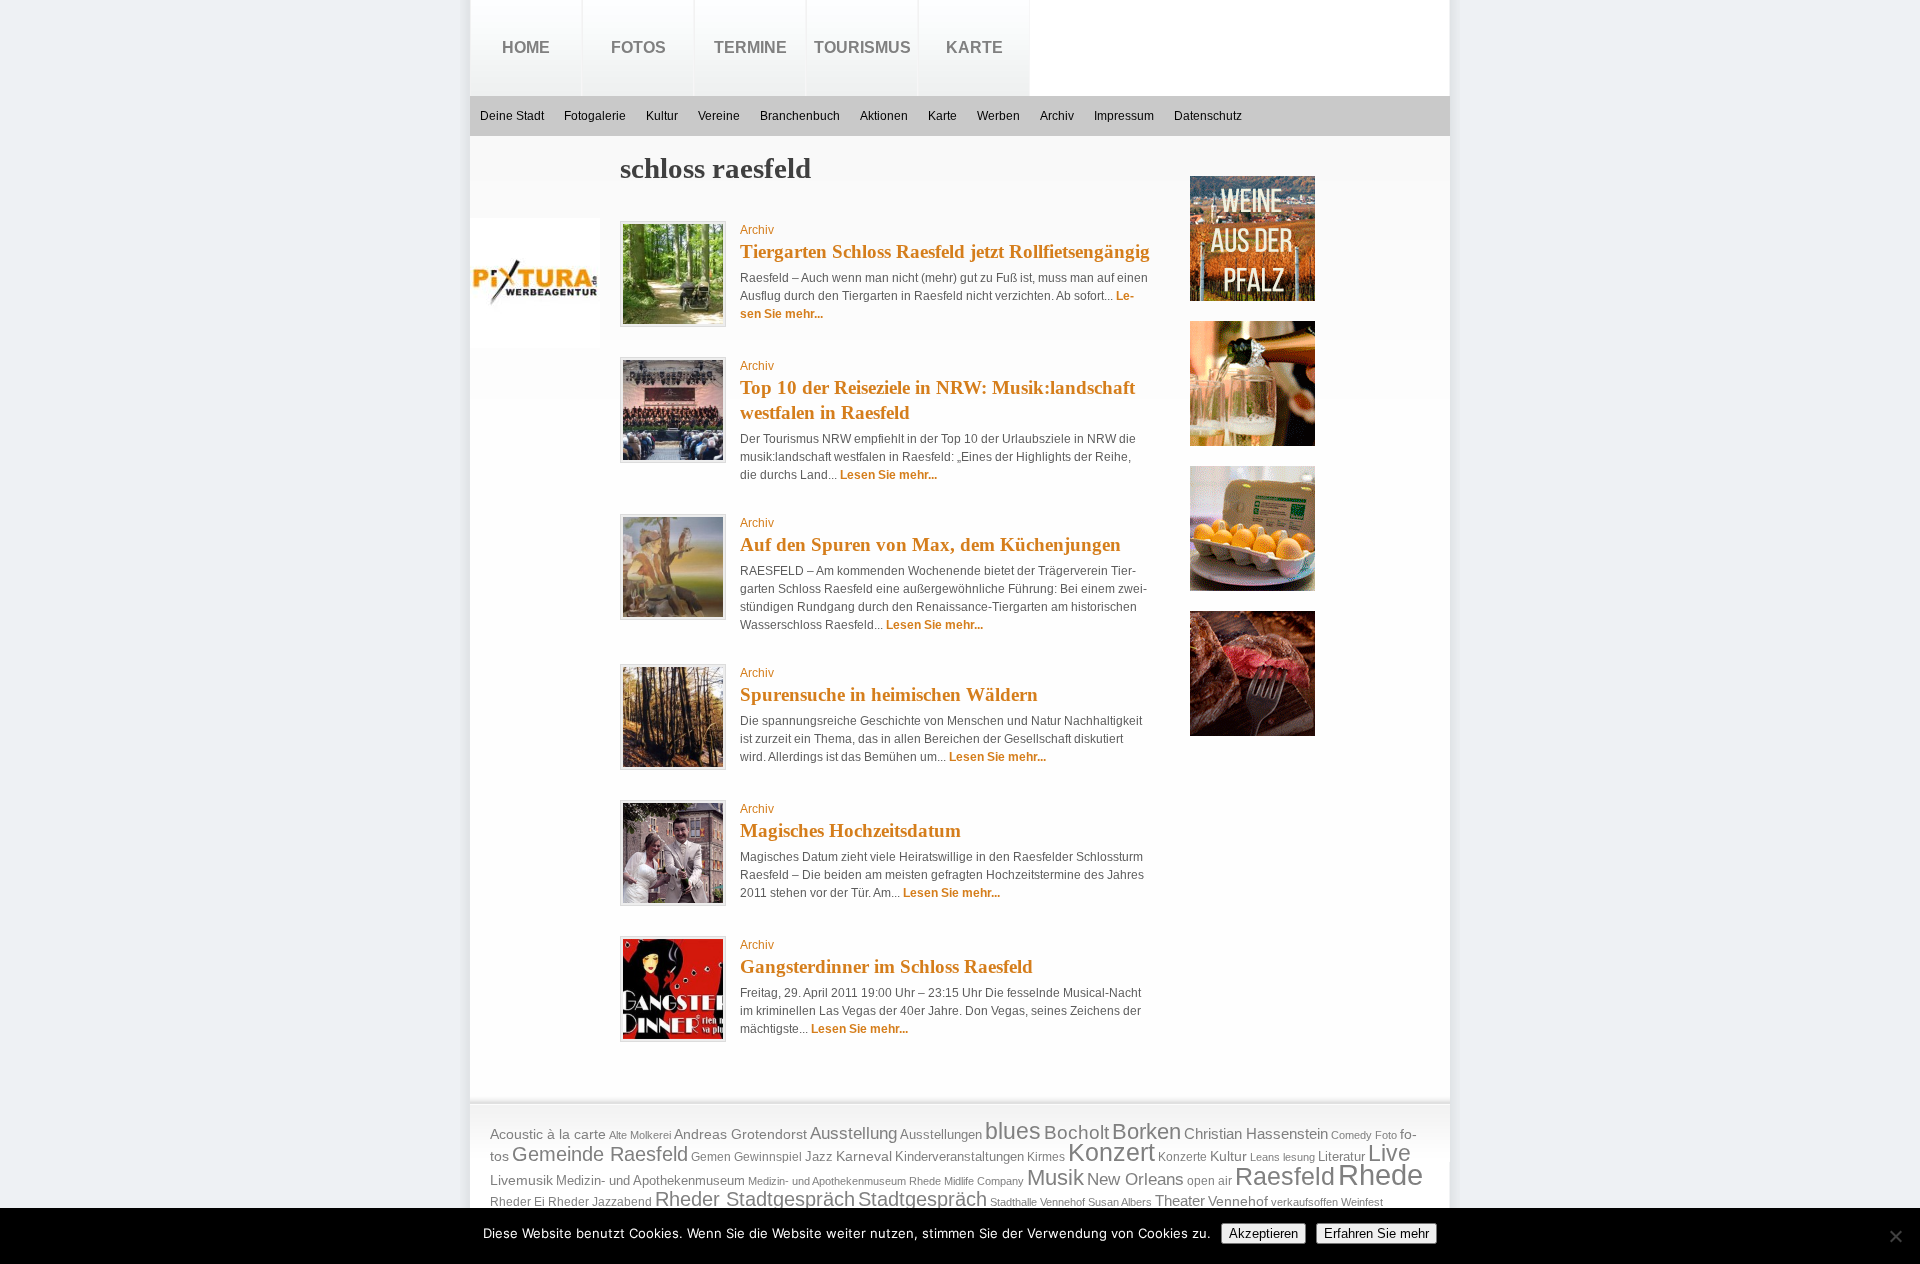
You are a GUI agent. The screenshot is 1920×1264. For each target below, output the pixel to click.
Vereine (719, 116)
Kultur (662, 116)
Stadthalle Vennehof (1037, 1202)
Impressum (1124, 116)
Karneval (864, 1156)
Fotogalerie (595, 116)
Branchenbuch (800, 116)
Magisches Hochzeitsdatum (850, 830)
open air (1209, 1181)
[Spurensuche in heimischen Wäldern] (673, 763)
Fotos (638, 47)
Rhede (1380, 1174)
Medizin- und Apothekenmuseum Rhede (844, 1181)
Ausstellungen (941, 1135)
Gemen (711, 1157)
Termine (750, 47)
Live (1389, 1153)
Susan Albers (1120, 1202)
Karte (974, 47)
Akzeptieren (1263, 1233)
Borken (1146, 1131)
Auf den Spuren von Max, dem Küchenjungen (930, 544)
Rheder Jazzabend (600, 1202)
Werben (998, 116)
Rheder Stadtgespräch (755, 1199)
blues (1013, 1131)
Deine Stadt (512, 116)
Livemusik (521, 1180)
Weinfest (1362, 1202)
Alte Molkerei (640, 1135)
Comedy (1351, 1135)
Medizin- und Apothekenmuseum (650, 1180)
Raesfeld (1285, 1176)
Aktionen (884, 116)
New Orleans (1135, 1179)
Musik (1055, 1177)
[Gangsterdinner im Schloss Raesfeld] (673, 1035)
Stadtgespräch (922, 1199)
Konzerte (1182, 1157)
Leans (1265, 1157)
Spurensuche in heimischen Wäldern (889, 694)
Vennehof (1238, 1201)
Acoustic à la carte (548, 1134)
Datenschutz (1208, 116)
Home (526, 47)
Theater (1180, 1200)
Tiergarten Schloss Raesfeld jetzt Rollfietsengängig (945, 251)
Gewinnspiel (768, 1157)
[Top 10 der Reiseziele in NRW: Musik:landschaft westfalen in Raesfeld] (673, 456)
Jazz (819, 1156)
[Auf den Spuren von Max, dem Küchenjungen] (673, 613)
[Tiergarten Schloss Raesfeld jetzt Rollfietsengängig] (673, 320)
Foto (1386, 1135)
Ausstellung (853, 1133)
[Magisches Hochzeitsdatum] (673, 899)
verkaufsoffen (1304, 1202)
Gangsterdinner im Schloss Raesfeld (886, 966)
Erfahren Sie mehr (1376, 1233)
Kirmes (1046, 1157)
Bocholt (1076, 1132)
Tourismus (862, 47)
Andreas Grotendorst (740, 1134)
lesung (1299, 1157)
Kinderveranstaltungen (959, 1156)
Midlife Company (984, 1181)
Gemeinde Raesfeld (600, 1154)
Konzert (1111, 1152)
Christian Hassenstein (1256, 1134)
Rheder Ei (517, 1202)
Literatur (1341, 1157)
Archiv (1057, 116)
